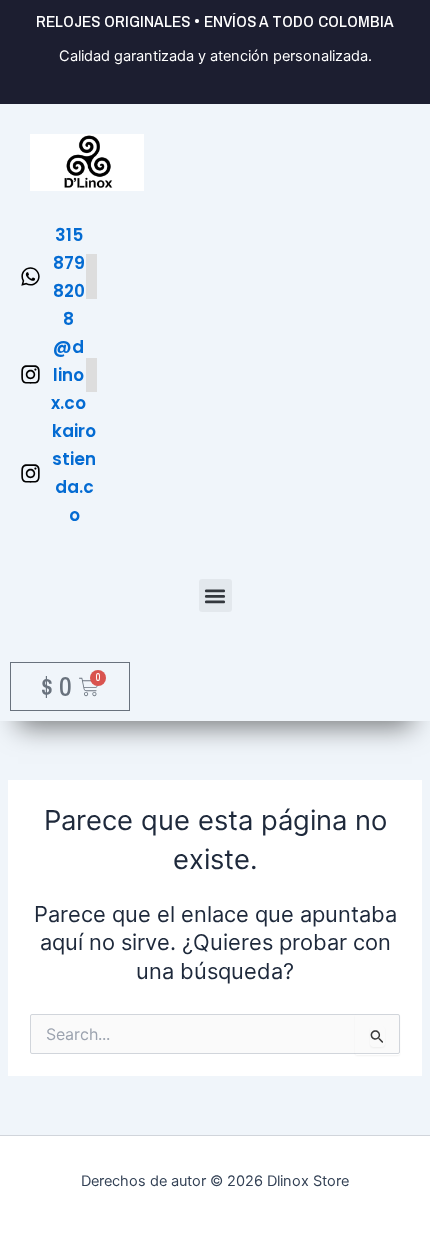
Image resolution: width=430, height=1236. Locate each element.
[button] (215, 595)
